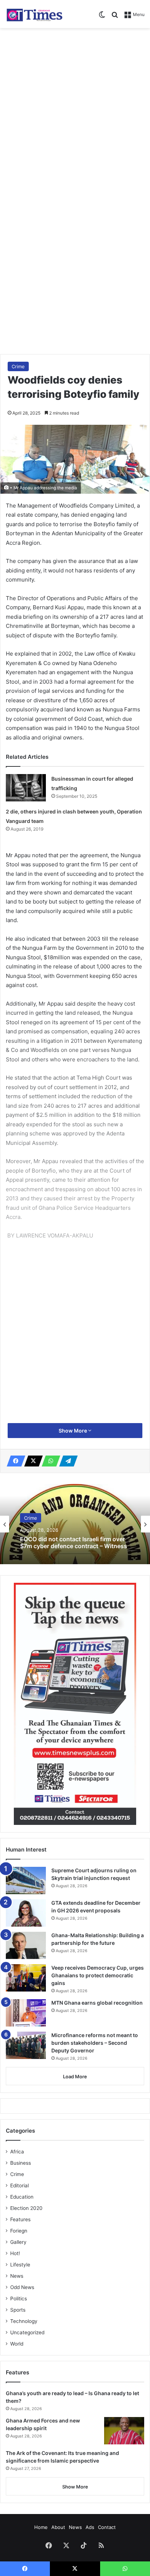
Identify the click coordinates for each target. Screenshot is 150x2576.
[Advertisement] (75, 110)
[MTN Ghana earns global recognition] (26, 2013)
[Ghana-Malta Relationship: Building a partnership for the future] (26, 1945)
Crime (18, 366)
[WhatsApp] (49, 1461)
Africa (17, 2152)
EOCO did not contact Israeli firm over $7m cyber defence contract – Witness (74, 1543)
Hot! (15, 2253)
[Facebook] (14, 1461)
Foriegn (19, 2231)
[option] (75, 1524)
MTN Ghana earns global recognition (97, 2003)
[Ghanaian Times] (35, 14)
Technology (24, 2321)
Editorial (19, 2185)
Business (21, 2163)
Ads (90, 2527)
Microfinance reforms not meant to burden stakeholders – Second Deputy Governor (95, 2043)
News (17, 2276)
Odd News (22, 2287)
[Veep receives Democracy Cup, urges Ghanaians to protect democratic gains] (26, 1978)
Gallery (18, 2242)
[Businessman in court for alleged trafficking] (26, 788)
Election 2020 (26, 2208)
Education (22, 2197)
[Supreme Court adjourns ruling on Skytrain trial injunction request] (26, 1880)
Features (20, 2219)
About (58, 2527)
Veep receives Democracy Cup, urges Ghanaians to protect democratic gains (98, 1975)
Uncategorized (27, 2332)
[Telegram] (66, 1461)
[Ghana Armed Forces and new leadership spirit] (124, 2431)
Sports (18, 2310)
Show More (73, 1431)
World (17, 2344)
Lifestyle (20, 2265)
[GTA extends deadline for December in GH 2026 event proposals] (26, 1913)
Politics (19, 2299)
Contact (107, 2527)
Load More (75, 2076)
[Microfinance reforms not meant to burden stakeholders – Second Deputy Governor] (26, 2045)
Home (41, 2527)
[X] (31, 1461)
